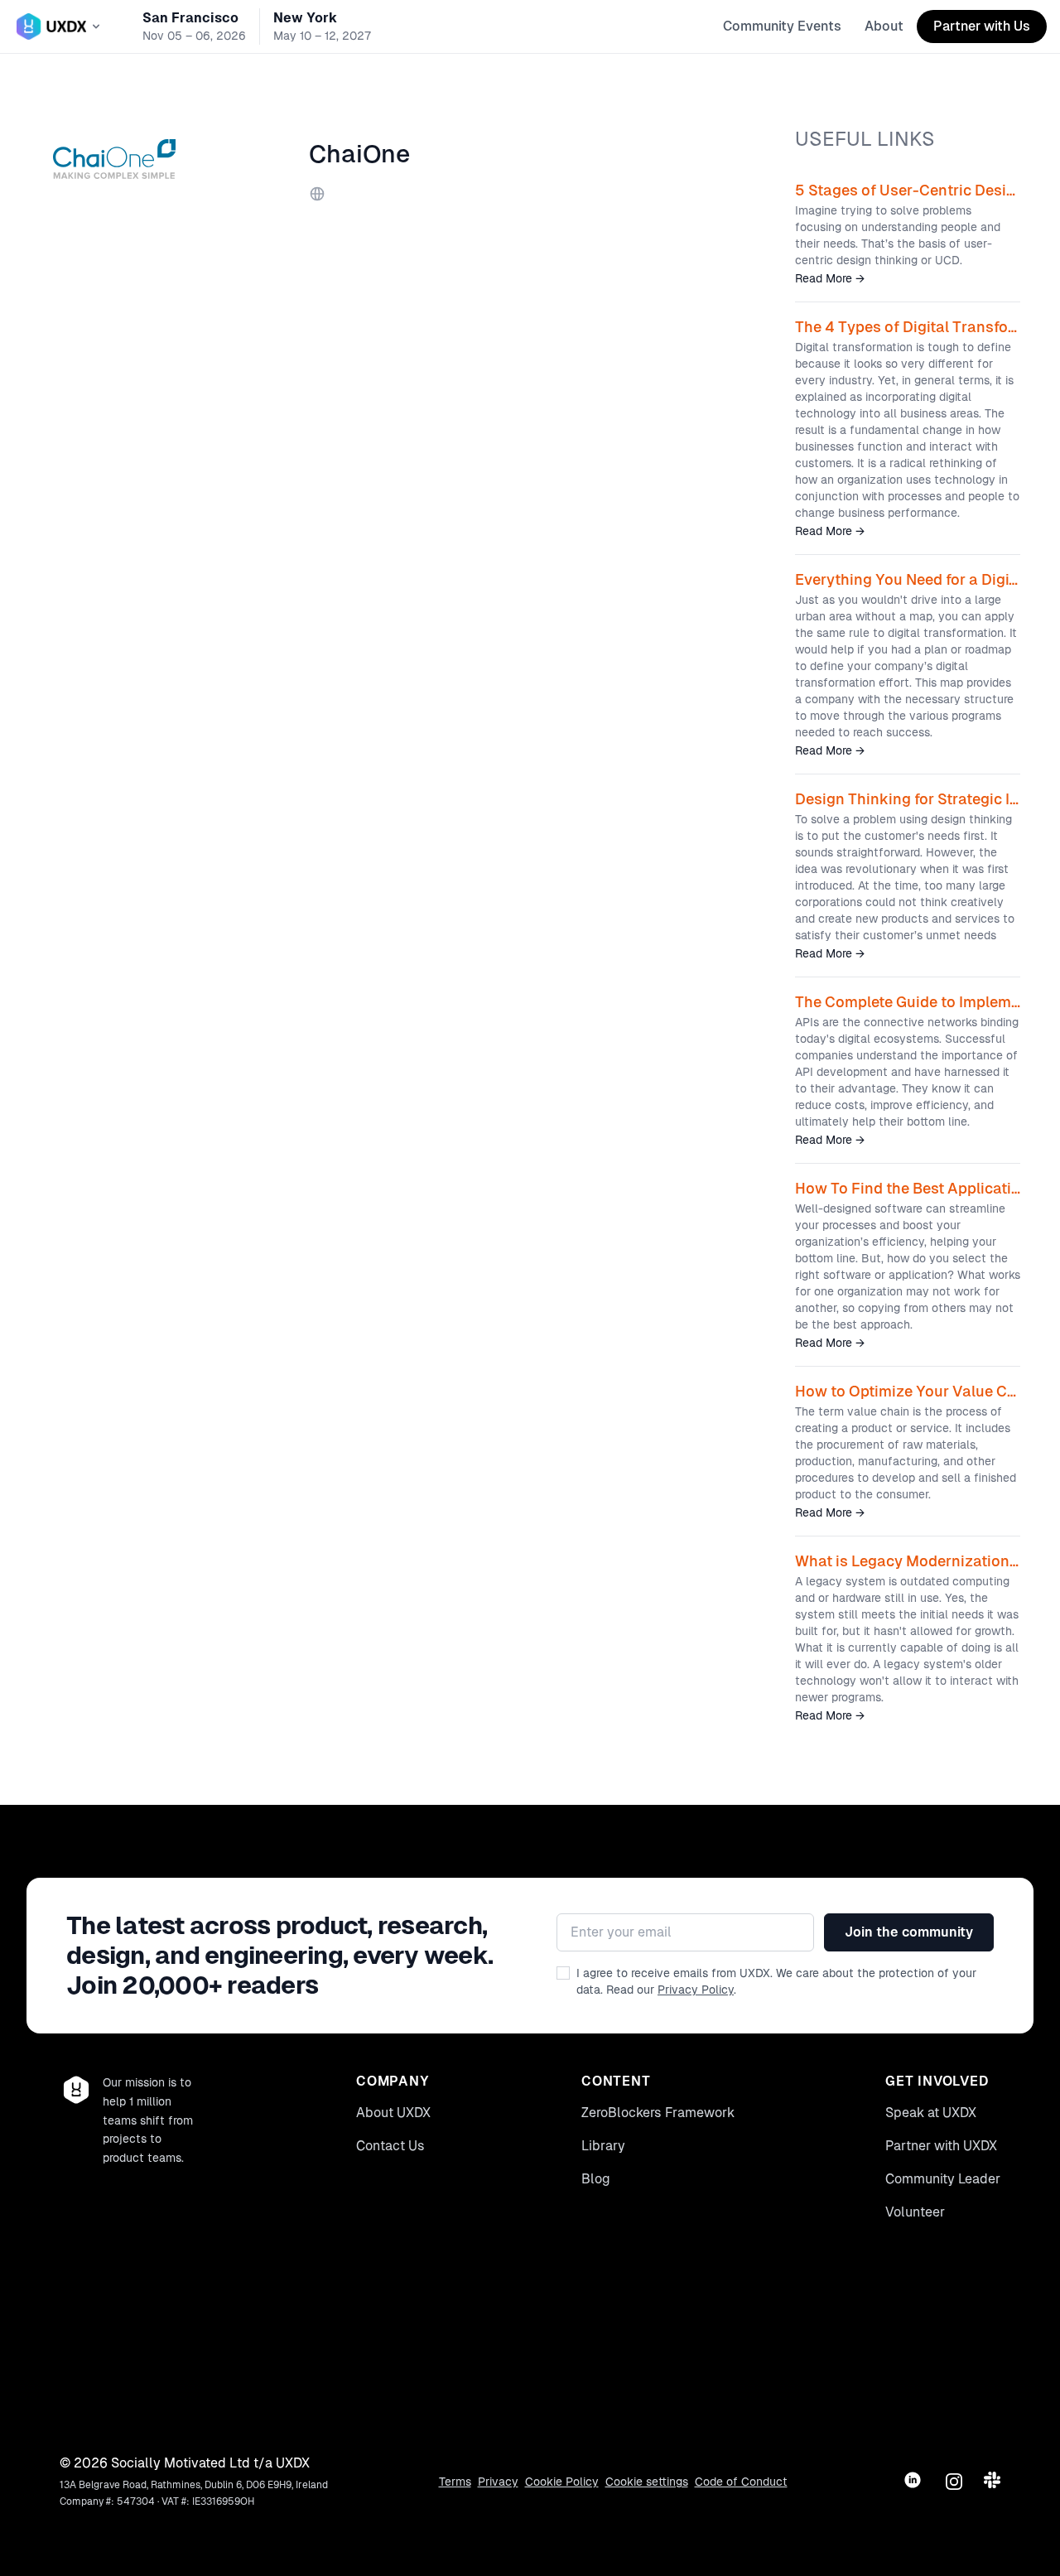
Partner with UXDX (941, 2146)
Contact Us (390, 2146)
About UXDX (393, 2113)
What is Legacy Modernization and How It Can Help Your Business (908, 1561)
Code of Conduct (741, 2482)
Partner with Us (982, 26)
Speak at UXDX (931, 2113)
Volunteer (915, 2212)
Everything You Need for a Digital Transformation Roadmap (908, 579)
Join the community (909, 1932)
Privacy (498, 2482)
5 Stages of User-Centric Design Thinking (908, 190)
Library (603, 2146)
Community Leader (943, 2179)
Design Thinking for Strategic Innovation (908, 799)
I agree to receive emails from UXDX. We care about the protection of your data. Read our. (776, 1981)
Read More (830, 278)
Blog (596, 2179)
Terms (455, 2482)
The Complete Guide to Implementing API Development (908, 1002)
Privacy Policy (696, 1990)
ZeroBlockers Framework (658, 2113)
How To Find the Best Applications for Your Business (908, 1188)
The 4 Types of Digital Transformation (908, 327)
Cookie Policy (562, 2482)
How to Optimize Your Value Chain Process (908, 1391)
